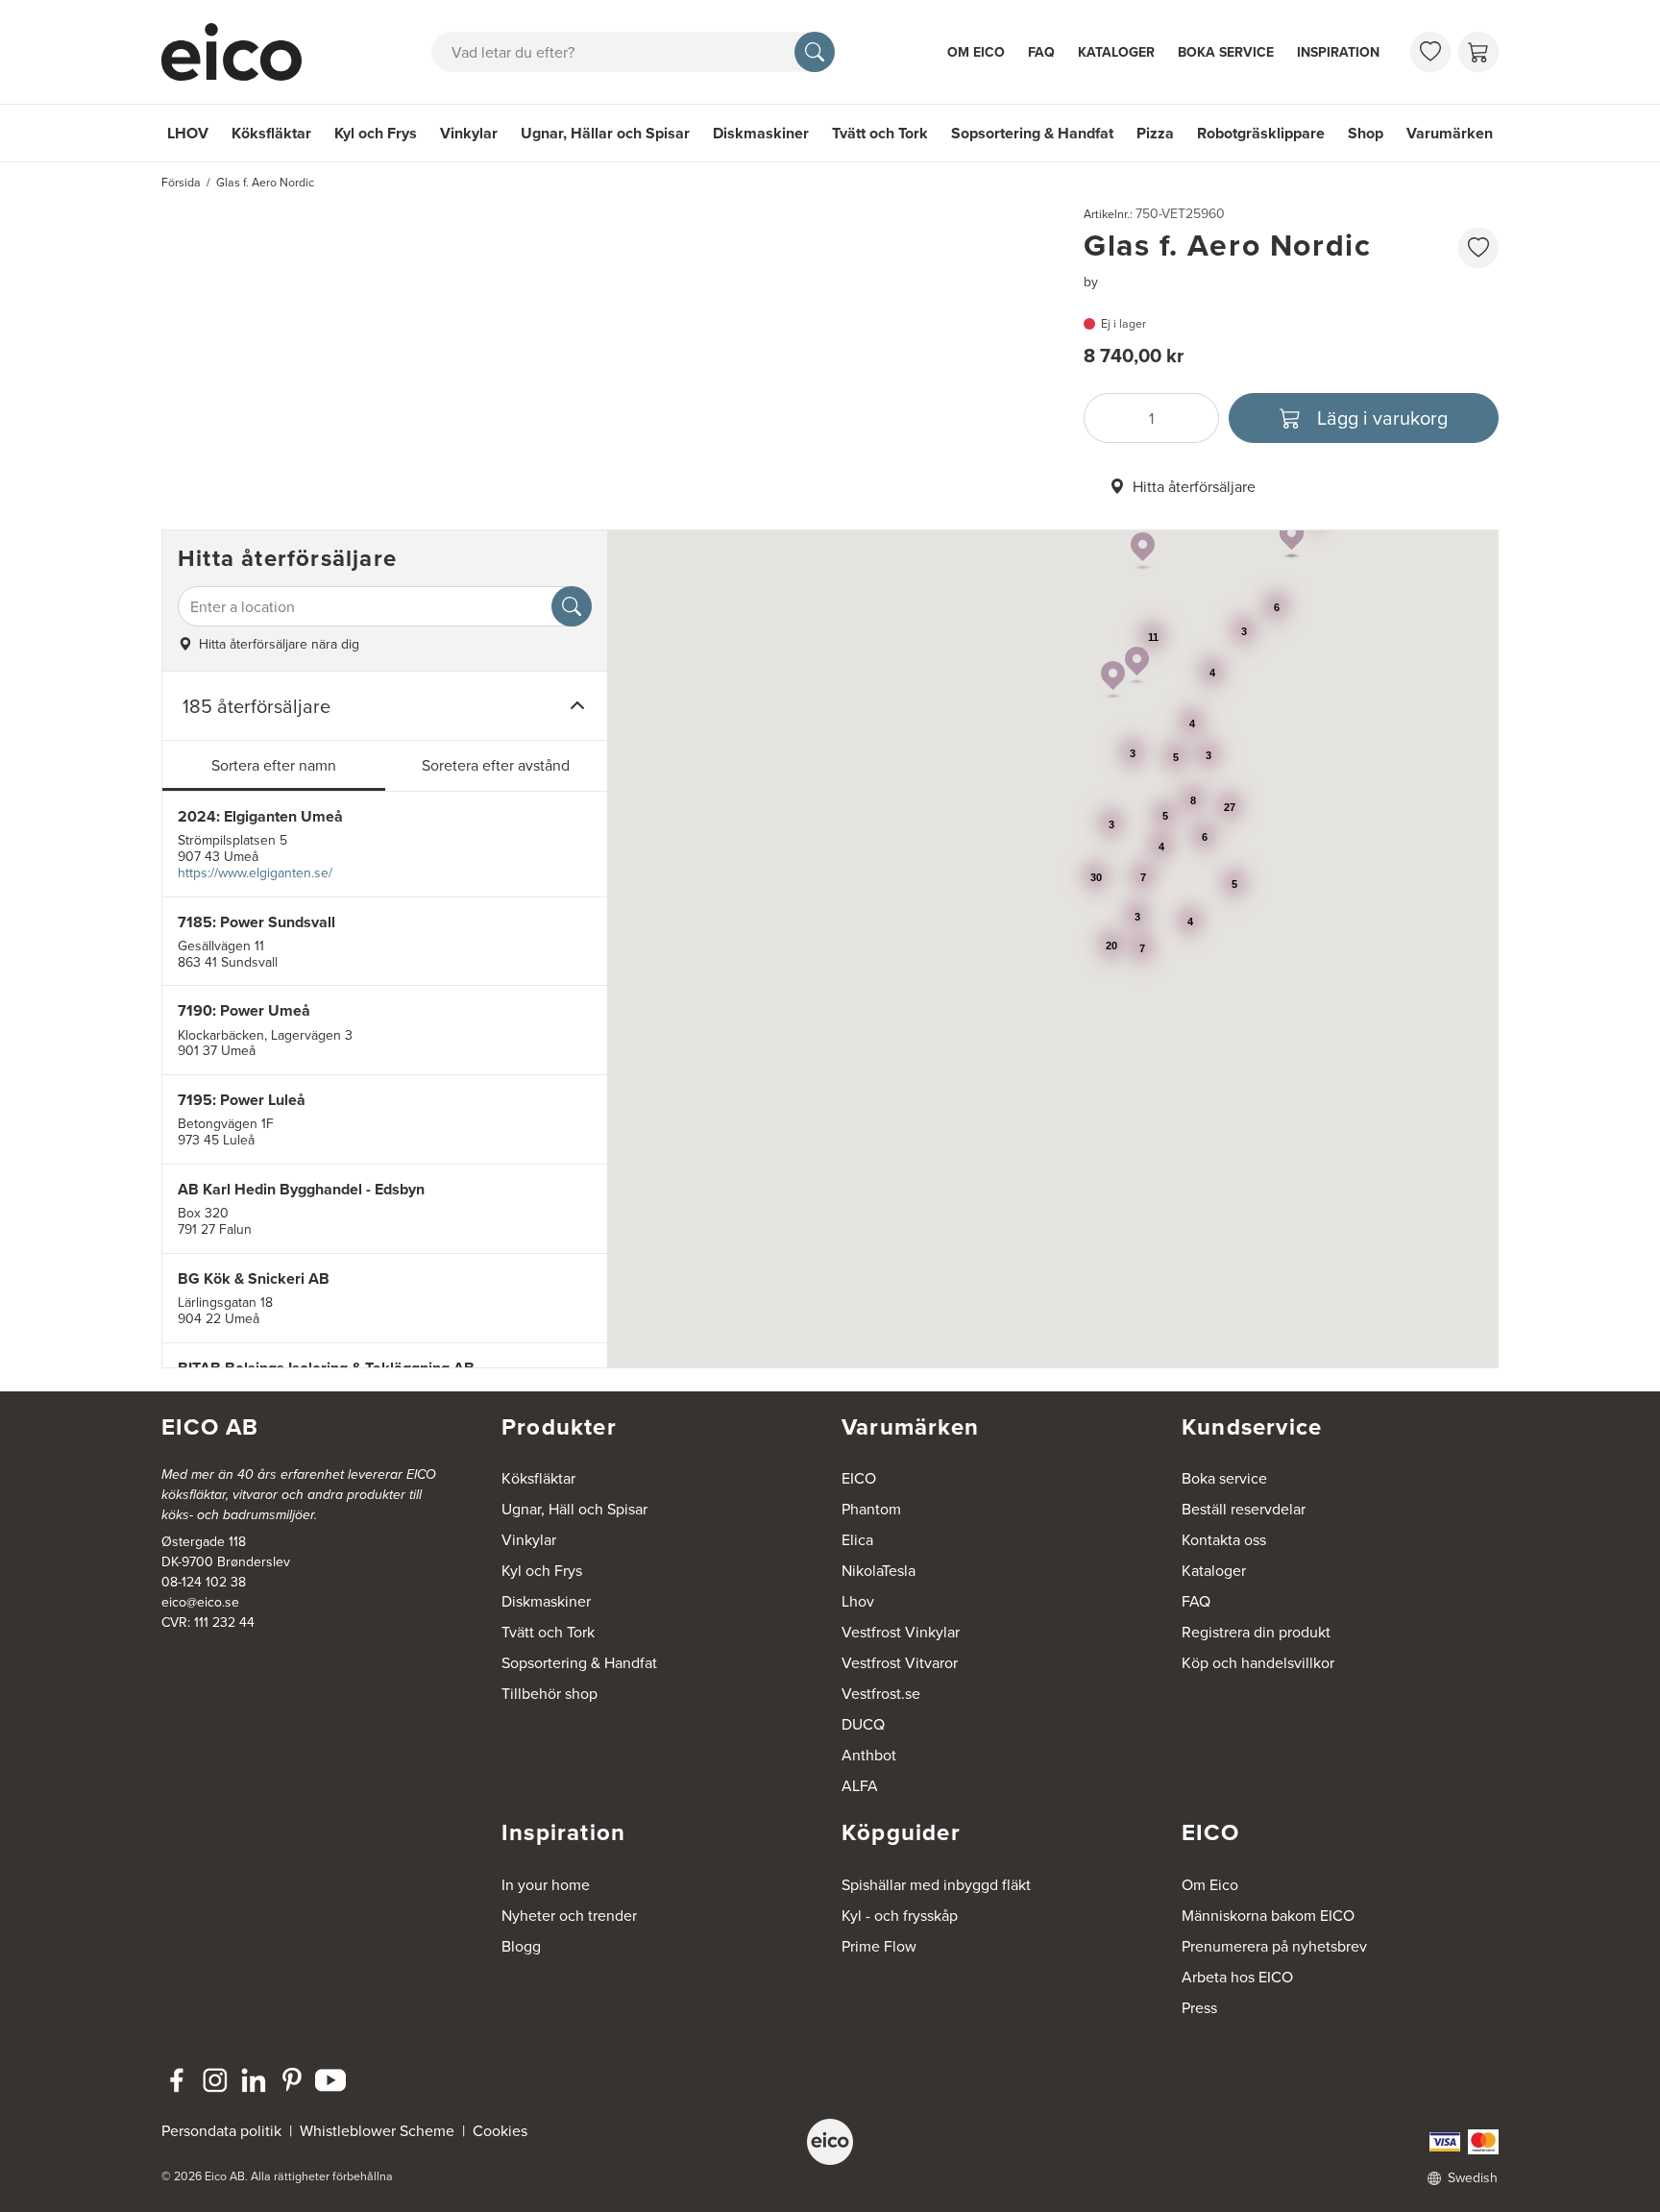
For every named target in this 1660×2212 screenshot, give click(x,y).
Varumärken (1450, 133)
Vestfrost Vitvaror (900, 1662)
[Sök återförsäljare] (572, 606)
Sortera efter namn (274, 765)
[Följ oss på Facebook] (177, 2080)
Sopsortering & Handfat (1032, 133)
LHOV (188, 133)
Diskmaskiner (761, 133)
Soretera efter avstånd (496, 765)
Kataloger (1116, 52)
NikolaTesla (879, 1570)
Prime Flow (879, 1946)
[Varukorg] (1478, 52)
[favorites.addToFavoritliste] (1478, 248)
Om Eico (976, 52)
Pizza (1155, 133)
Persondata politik (221, 2130)
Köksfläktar (271, 133)
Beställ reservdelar (1244, 1509)
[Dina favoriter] (1430, 52)
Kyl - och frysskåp (900, 1915)
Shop (1366, 133)
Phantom (871, 1509)
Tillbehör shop (549, 1693)
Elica (857, 1539)
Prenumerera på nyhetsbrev (1274, 1946)
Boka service (1226, 52)
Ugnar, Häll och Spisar (574, 1509)
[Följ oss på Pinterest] (292, 2080)
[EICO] (830, 2142)
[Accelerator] (240, 52)
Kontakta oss (1224, 1539)
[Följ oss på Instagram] (215, 2080)
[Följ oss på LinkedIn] (254, 2080)
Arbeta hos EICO (1237, 1977)
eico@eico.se (200, 1602)
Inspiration (1338, 52)
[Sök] (815, 52)
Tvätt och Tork (880, 133)
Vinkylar (469, 133)
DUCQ (863, 1724)
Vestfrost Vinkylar (901, 1632)
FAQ (1041, 52)
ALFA (860, 1785)
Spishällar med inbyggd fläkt (936, 1884)
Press (1199, 2007)
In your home (546, 1884)
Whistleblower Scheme (377, 2130)
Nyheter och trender (569, 1915)
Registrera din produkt (1256, 1632)
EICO (859, 1478)
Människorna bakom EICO (1268, 1915)
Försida (181, 182)
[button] (1137, 666)
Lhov (858, 1601)
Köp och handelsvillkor (1258, 1662)
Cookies (500, 2130)
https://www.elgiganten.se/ (255, 873)
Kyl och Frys (376, 133)
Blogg (521, 1946)
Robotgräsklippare (1261, 133)
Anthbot (869, 1755)
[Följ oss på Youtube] (330, 2080)
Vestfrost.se (881, 1693)
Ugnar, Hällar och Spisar (605, 133)
